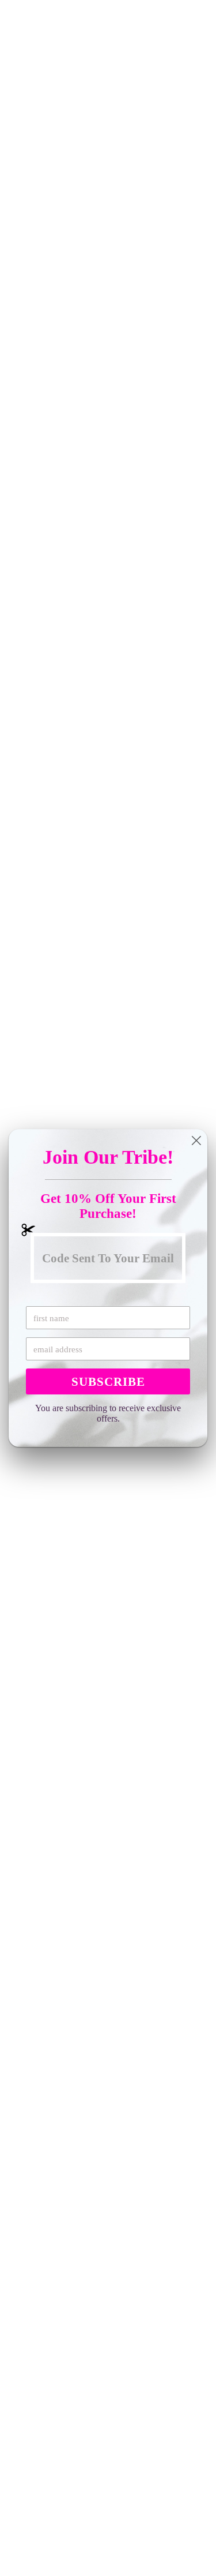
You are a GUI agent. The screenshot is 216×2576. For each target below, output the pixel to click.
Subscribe (108, 1382)
